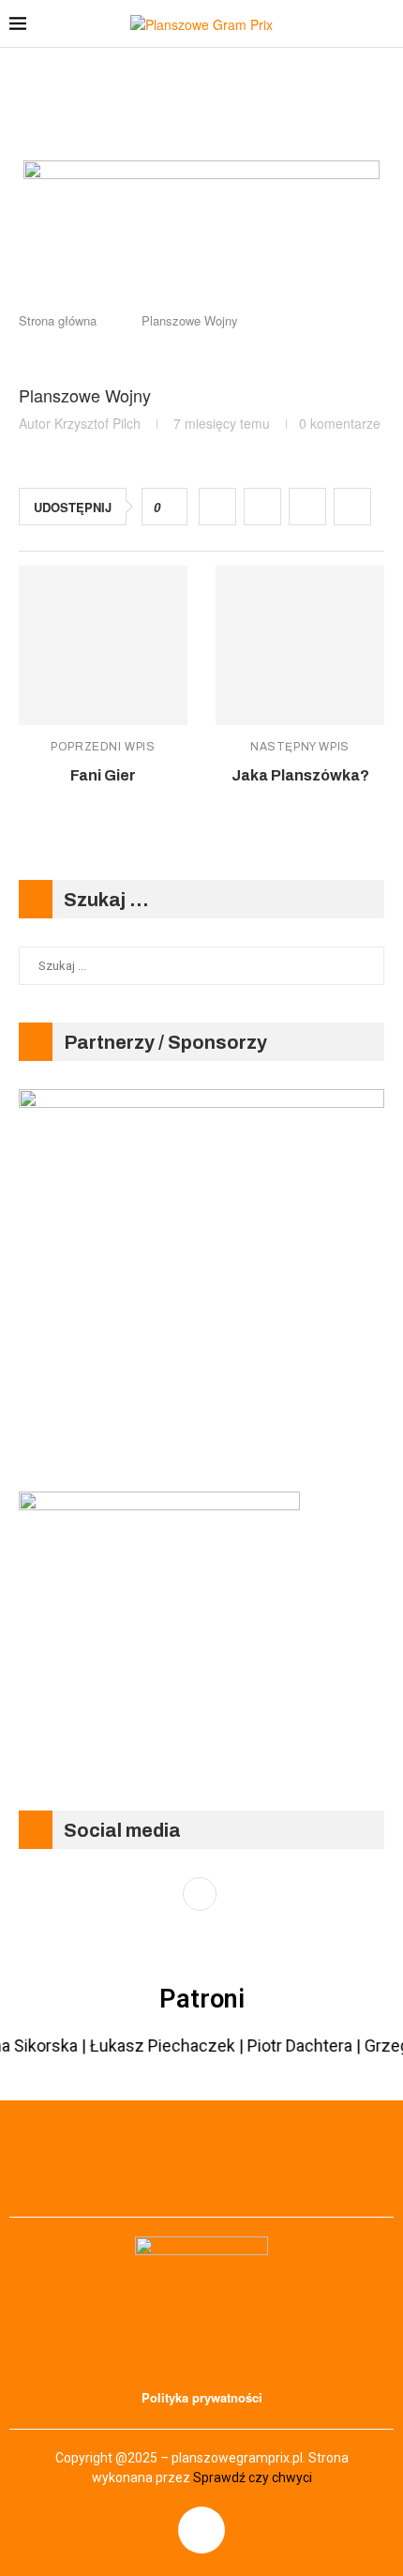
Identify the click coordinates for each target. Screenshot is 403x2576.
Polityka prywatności (202, 2397)
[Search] (384, 23)
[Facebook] (201, 2530)
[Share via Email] (352, 507)
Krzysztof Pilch (97, 423)
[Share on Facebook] (217, 507)
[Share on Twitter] (262, 507)
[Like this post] (170, 508)
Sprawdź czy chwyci (253, 2478)
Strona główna (58, 320)
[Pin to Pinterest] (307, 507)
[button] (201, 260)
